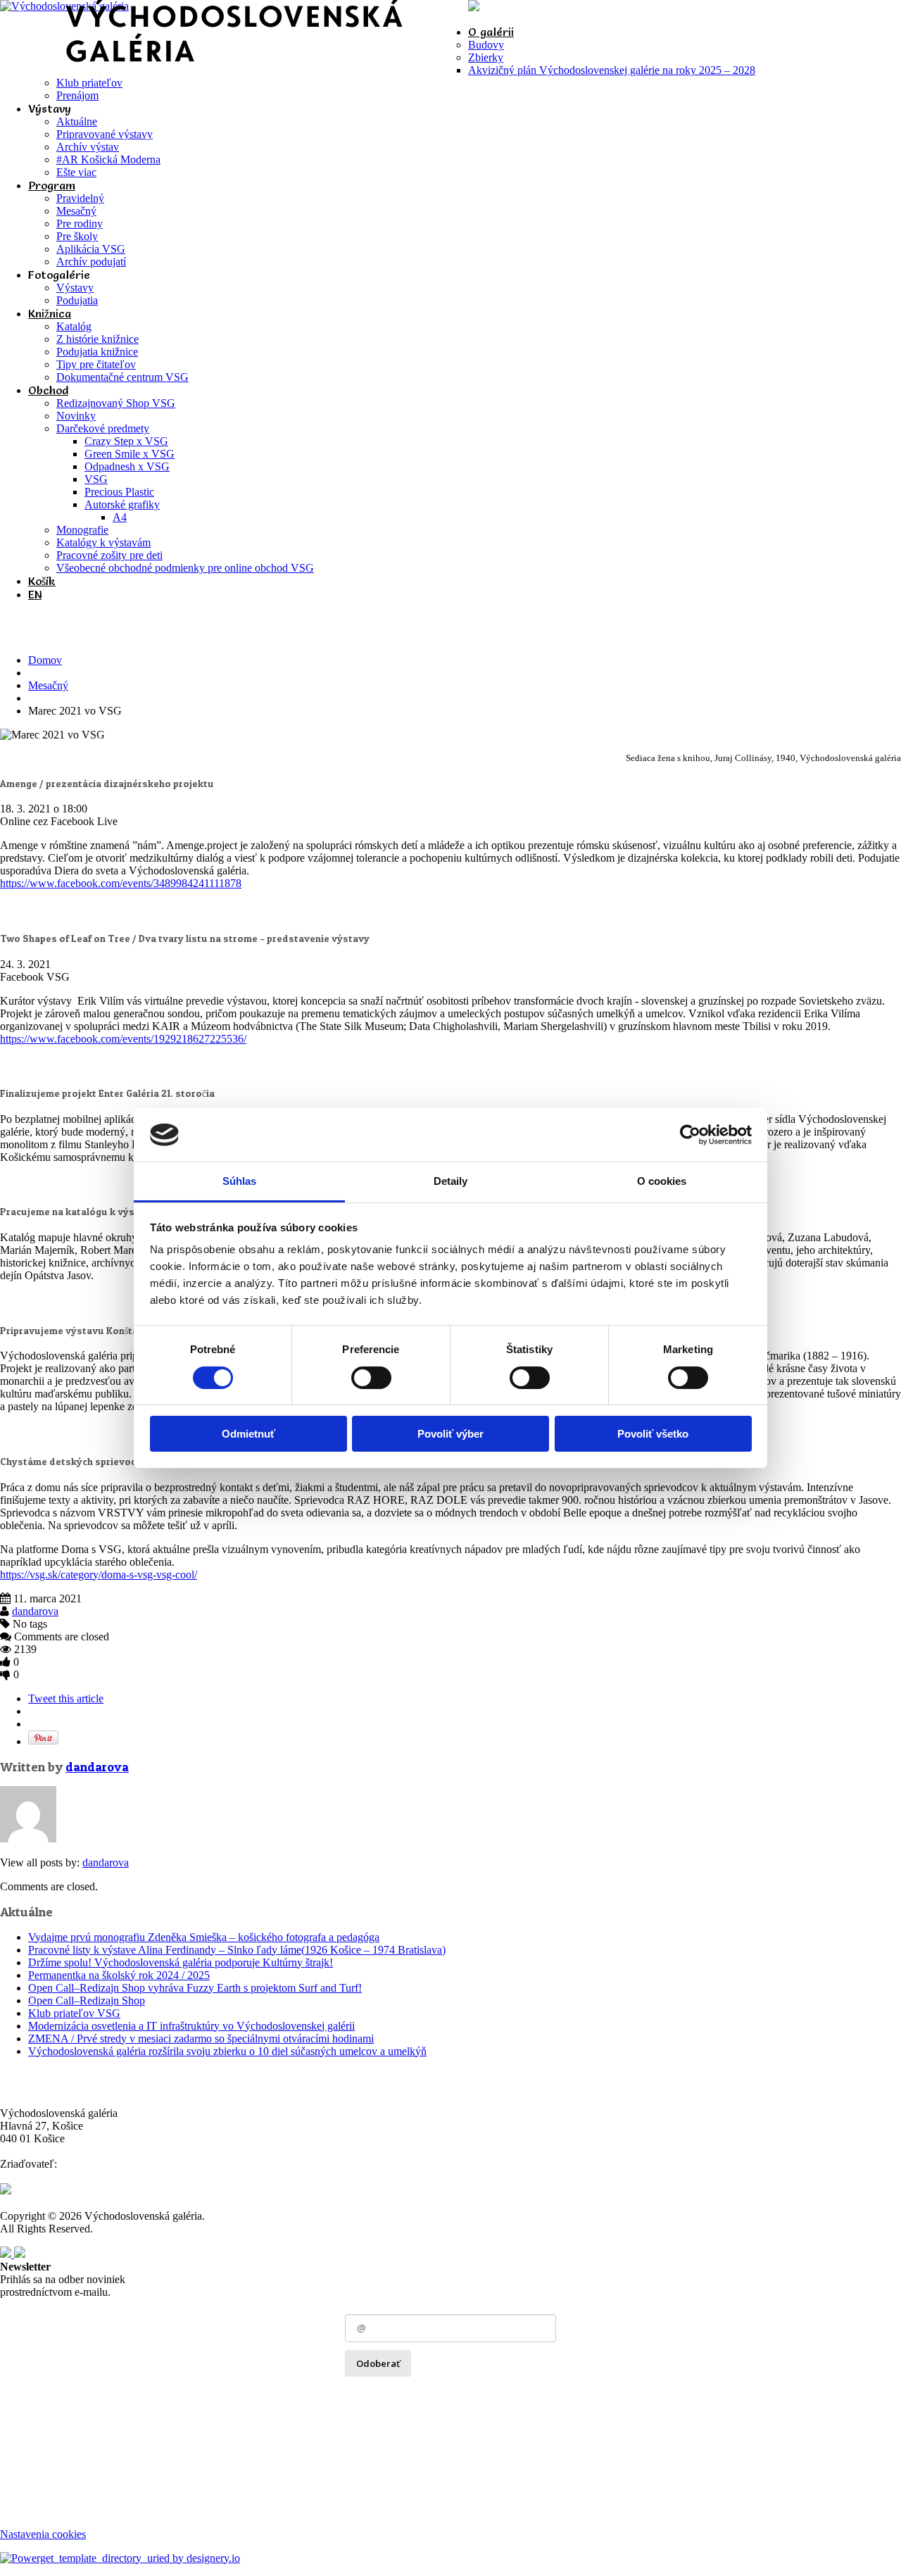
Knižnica (50, 313)
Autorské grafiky (122, 504)
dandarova (35, 1611)
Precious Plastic (119, 492)
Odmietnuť (248, 1434)
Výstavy (75, 288)
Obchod (48, 390)
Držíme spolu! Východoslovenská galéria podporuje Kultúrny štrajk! (181, 1962)
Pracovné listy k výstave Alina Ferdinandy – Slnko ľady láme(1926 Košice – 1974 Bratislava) (237, 1950)
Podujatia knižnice (97, 352)
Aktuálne (77, 121)
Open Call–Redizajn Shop (87, 2000)
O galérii (491, 32)
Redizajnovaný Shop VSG (116, 403)
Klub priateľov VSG (74, 2013)
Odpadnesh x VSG (127, 466)
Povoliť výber (450, 1434)
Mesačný (76, 211)
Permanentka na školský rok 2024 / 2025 (119, 1975)
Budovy (486, 45)
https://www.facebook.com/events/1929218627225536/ (123, 1039)
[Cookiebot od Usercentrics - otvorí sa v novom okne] (690, 1135)
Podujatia (77, 300)
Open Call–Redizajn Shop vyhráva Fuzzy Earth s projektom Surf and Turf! (195, 1988)
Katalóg (74, 326)
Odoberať (378, 2363)
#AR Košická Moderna (108, 159)
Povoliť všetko (653, 1434)
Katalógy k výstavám (103, 542)
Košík (42, 581)
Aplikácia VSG (91, 249)
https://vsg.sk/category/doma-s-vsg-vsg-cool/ (99, 1575)
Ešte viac (76, 172)
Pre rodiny (80, 224)
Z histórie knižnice (97, 339)
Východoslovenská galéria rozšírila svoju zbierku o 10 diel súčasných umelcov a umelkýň (227, 2051)
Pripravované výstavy (105, 134)
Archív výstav (88, 147)
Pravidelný (80, 198)
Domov (45, 660)
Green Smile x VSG (130, 454)
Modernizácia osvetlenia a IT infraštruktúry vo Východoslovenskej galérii (191, 2026)
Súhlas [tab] (240, 1181)
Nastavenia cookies (43, 2534)
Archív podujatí (91, 262)
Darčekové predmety (103, 428)
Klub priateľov (89, 83)
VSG (96, 479)
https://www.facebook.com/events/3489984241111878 (121, 883)
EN (35, 594)
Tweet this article (66, 1698)
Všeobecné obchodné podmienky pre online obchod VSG (185, 568)
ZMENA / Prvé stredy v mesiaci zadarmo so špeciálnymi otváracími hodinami (201, 2038)
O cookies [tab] (662, 1181)
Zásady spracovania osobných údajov (427, 2393)
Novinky (76, 416)
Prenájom (77, 95)
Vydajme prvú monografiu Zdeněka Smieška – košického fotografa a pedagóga (204, 1937)
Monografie (82, 530)
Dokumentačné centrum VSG (122, 377)
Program (52, 185)
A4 (120, 517)
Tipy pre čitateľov (96, 364)
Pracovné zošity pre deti (109, 555)
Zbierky (486, 57)
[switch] (371, 1378)
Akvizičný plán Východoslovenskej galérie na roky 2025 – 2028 (612, 70)
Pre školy (77, 236)
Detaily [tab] (451, 1181)
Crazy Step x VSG (126, 441)
